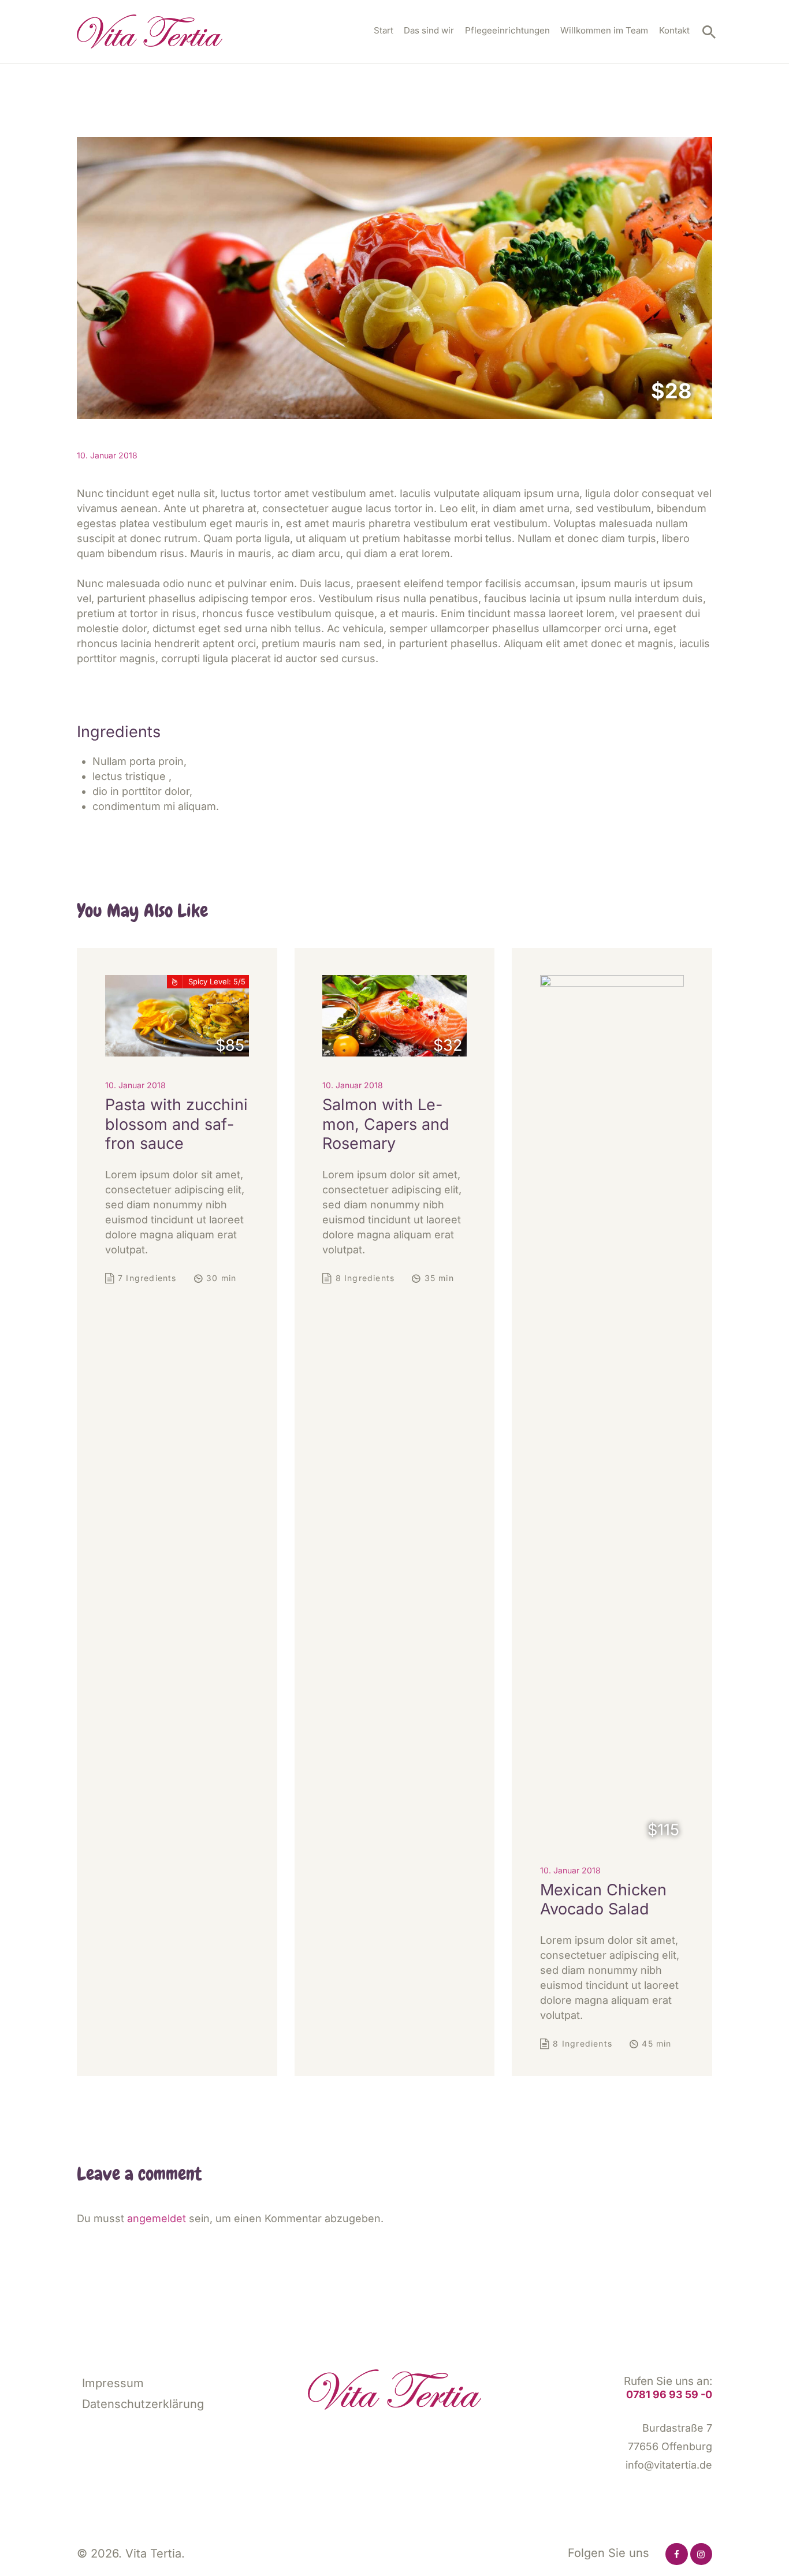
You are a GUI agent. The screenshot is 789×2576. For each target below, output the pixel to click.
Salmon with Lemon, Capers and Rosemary (386, 1124)
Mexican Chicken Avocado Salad (603, 1900)
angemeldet (157, 2218)
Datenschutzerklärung (143, 2404)
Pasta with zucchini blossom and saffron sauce (176, 1124)
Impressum (113, 2383)
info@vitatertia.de (669, 2465)
